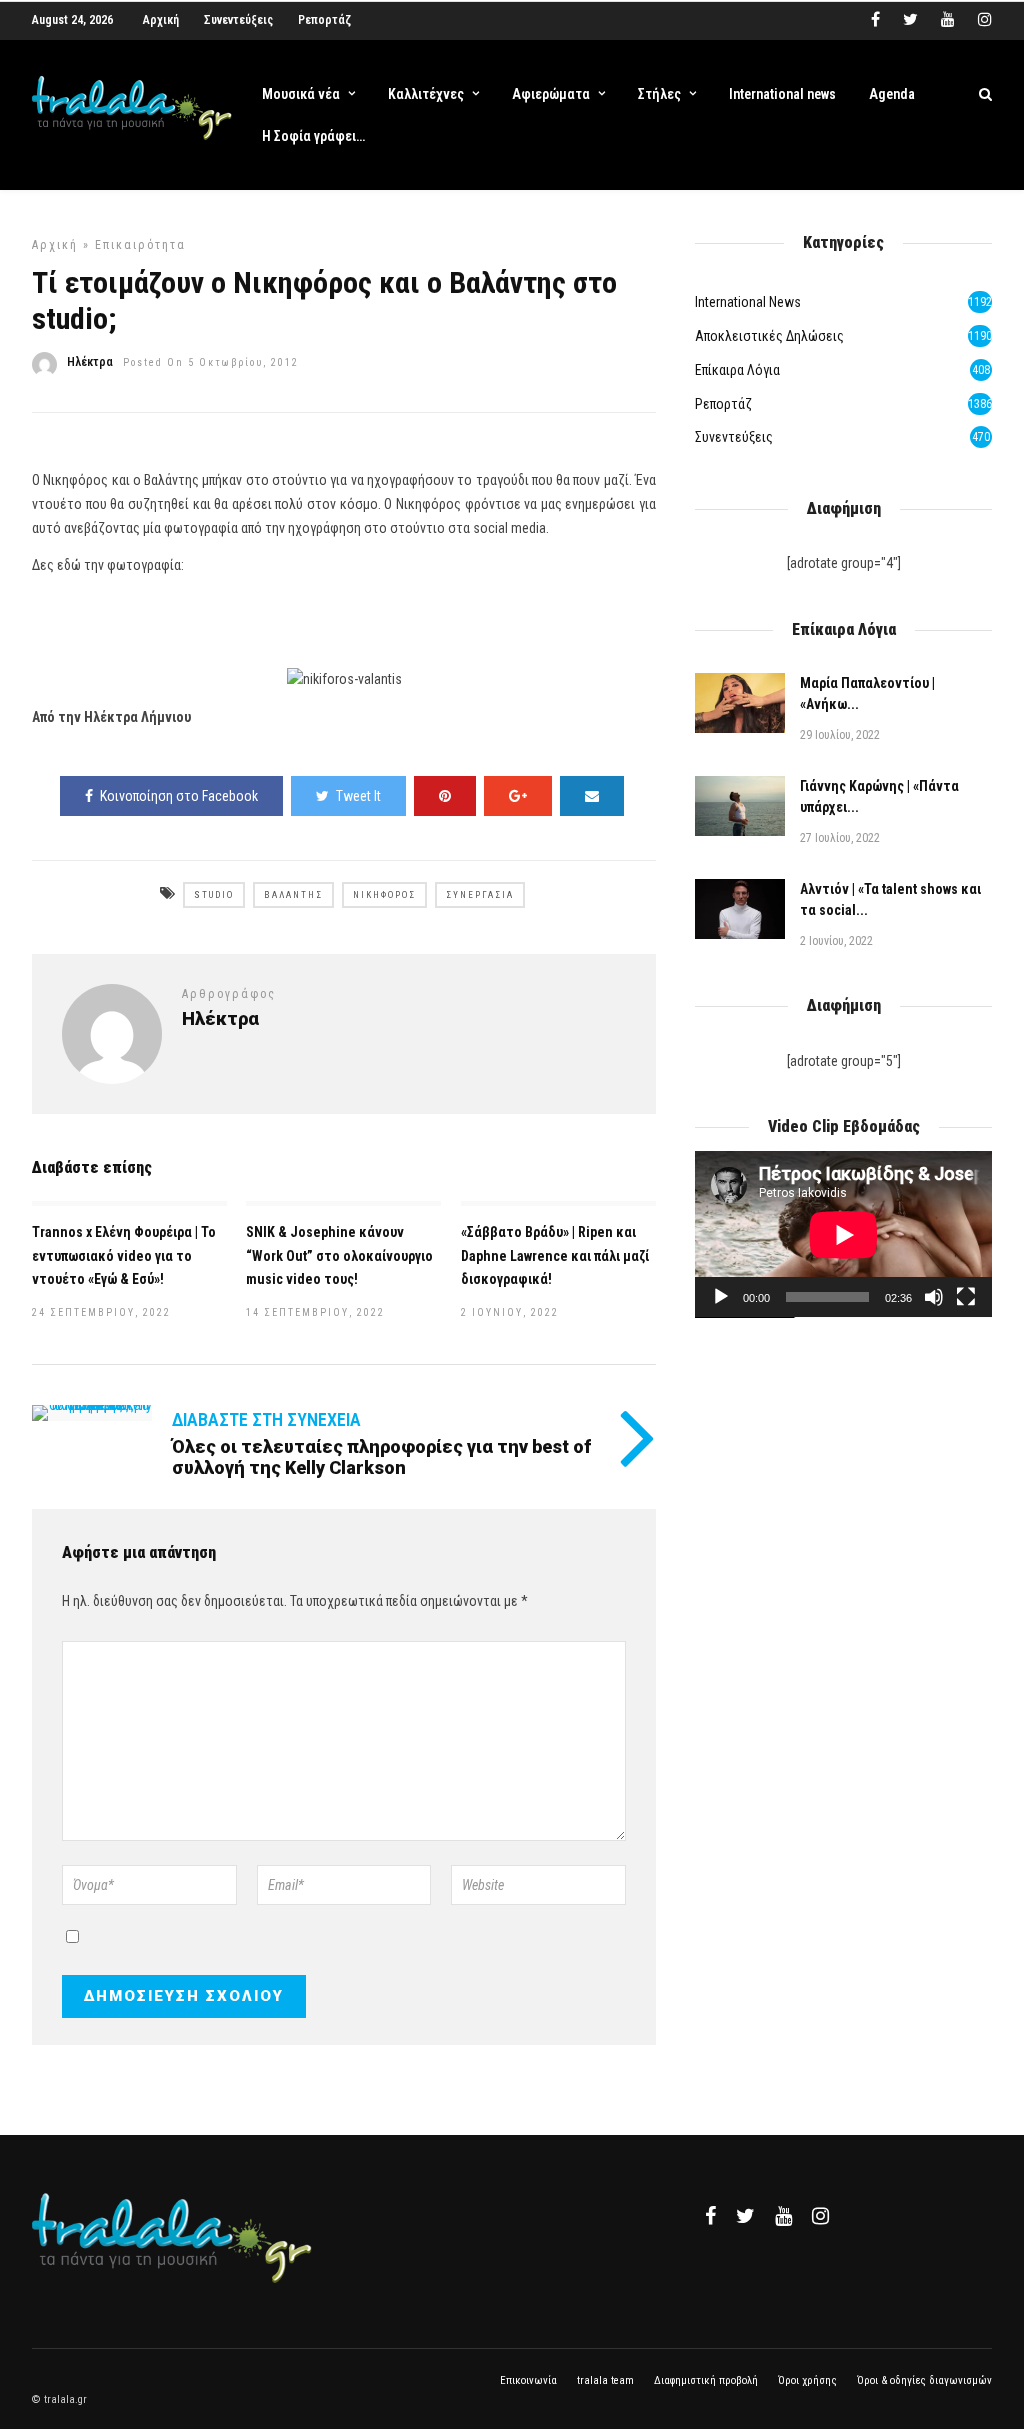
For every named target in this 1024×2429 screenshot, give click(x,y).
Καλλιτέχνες (426, 94)
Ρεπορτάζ (324, 20)
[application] (843, 1234)
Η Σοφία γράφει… (313, 136)
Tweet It (358, 796)
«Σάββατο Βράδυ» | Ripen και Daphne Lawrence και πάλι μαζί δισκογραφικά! (555, 1256)
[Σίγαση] (934, 1297)
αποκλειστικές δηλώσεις (769, 336)
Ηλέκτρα (90, 362)
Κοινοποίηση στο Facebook (179, 796)
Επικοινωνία (528, 2380)
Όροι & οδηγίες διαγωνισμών (924, 2380)
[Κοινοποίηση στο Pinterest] (445, 796)
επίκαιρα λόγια (737, 370)
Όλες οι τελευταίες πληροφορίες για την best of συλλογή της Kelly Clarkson (381, 1457)
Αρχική (161, 20)
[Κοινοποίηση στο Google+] (518, 796)
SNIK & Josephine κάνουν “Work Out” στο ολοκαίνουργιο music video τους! (339, 1256)
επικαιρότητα (140, 245)
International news (782, 94)
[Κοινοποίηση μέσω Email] (592, 796)
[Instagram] (985, 20)
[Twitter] (745, 2216)
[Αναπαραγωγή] (721, 1297)
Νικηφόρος (384, 895)
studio (214, 895)
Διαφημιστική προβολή (706, 2380)
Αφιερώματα (551, 94)
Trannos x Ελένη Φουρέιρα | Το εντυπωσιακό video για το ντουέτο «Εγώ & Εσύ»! (124, 1256)
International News (748, 302)
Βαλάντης (293, 895)
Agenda (892, 94)
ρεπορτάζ (723, 404)
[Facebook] (710, 2216)
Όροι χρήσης (807, 2380)
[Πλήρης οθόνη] (966, 1297)
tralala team (605, 2380)
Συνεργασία (480, 895)
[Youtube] (948, 20)
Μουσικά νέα (301, 94)
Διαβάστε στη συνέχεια (266, 1419)
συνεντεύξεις (734, 437)
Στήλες (659, 94)
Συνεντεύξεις (238, 20)
